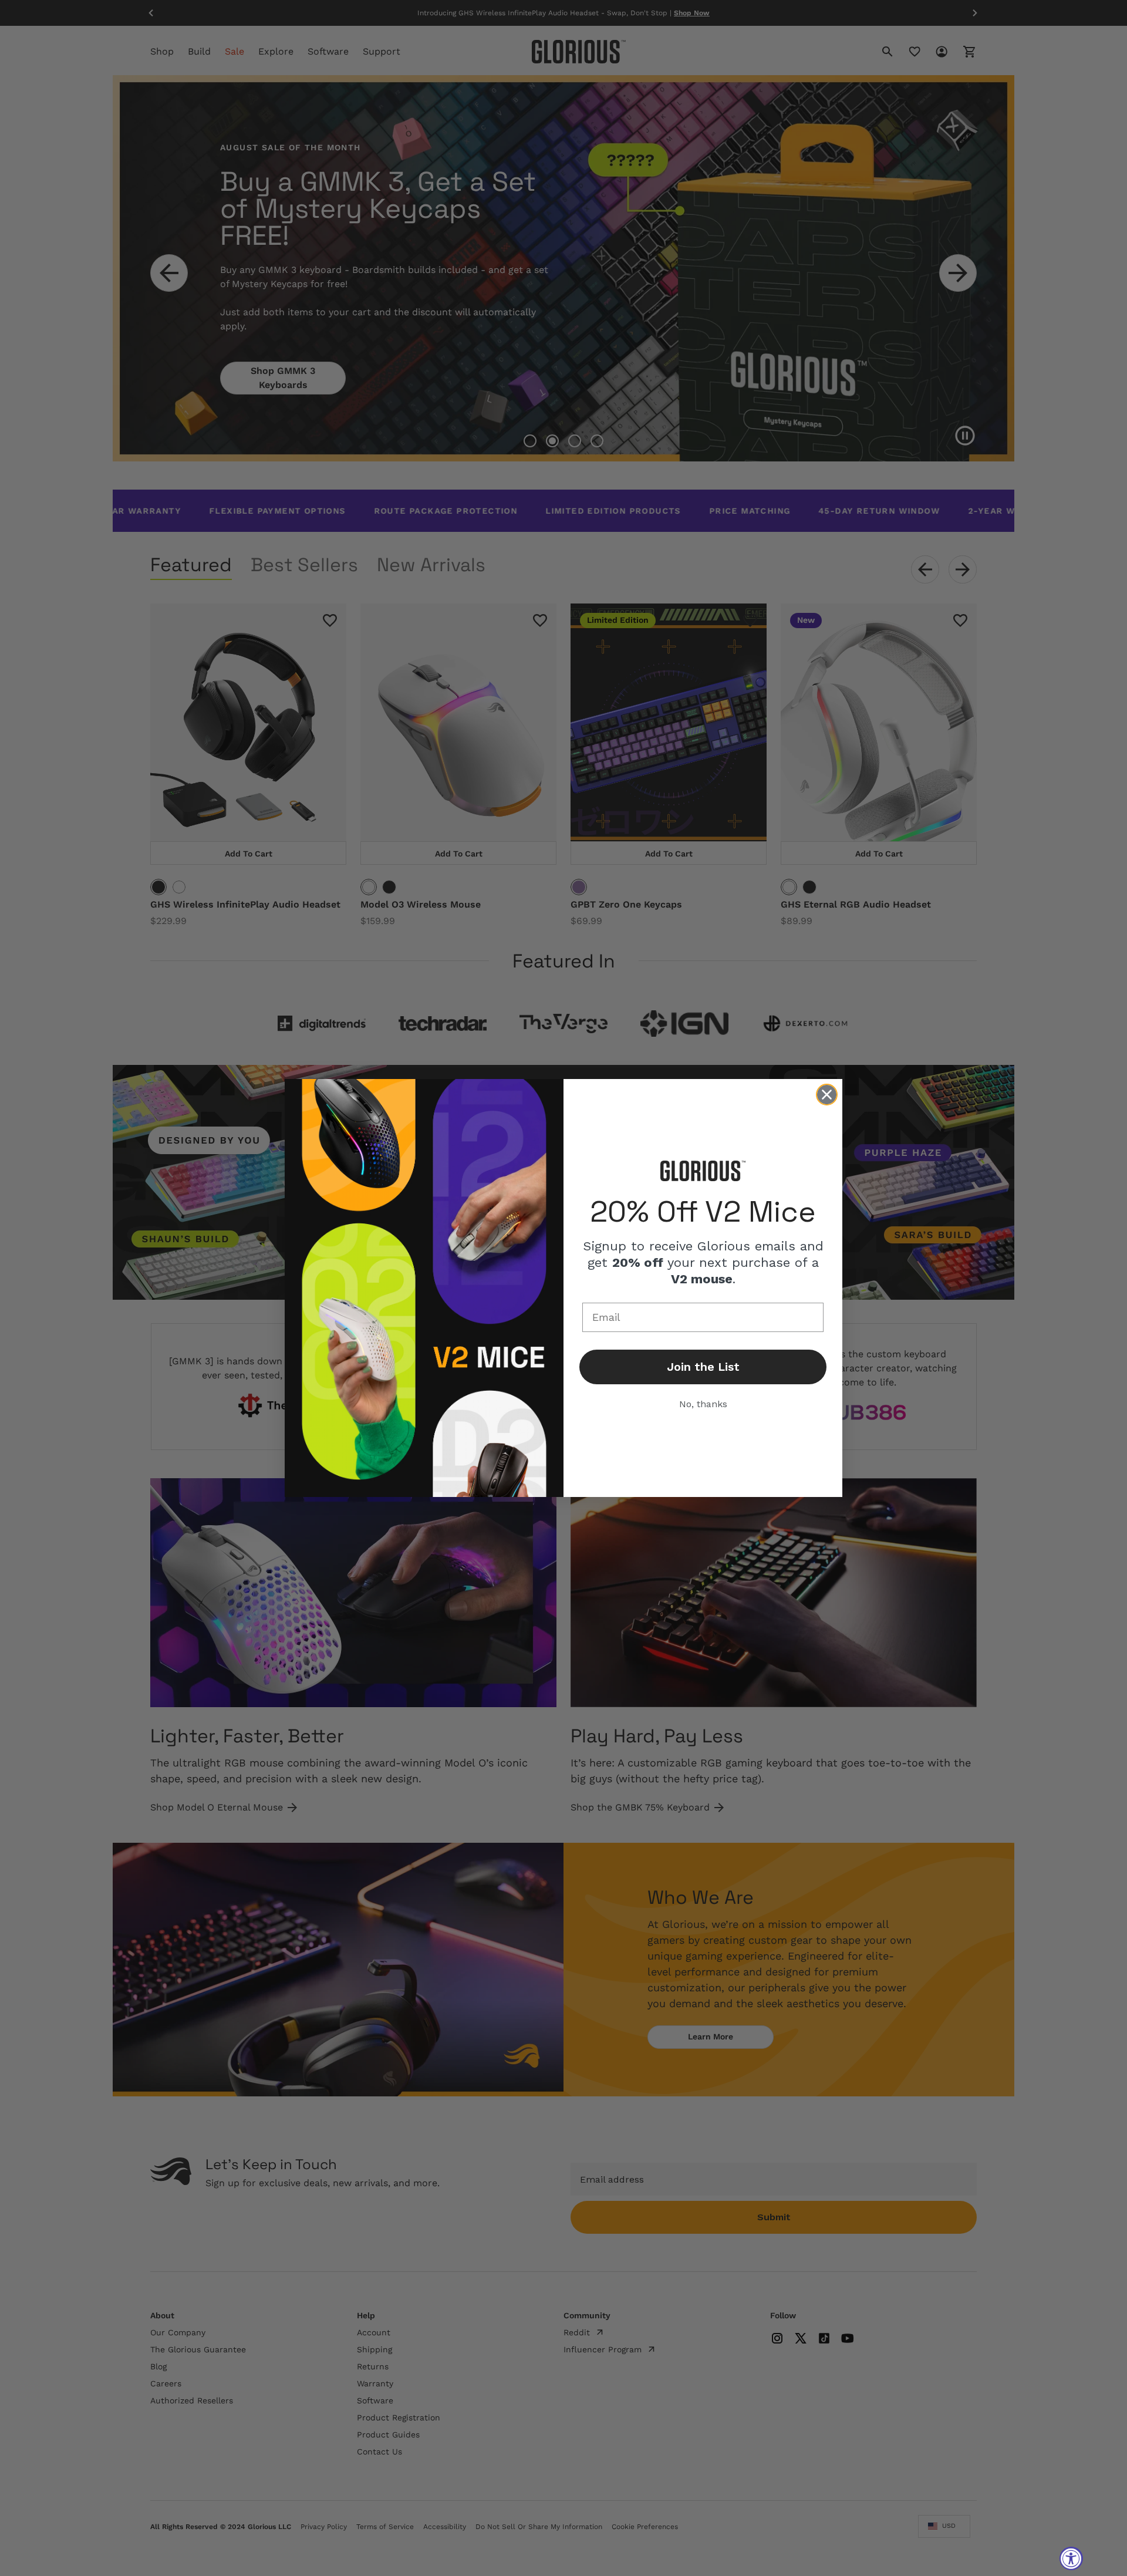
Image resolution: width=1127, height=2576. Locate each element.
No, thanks (703, 1404)
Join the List (703, 1367)
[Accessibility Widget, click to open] (1071, 2558)
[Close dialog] (827, 1095)
